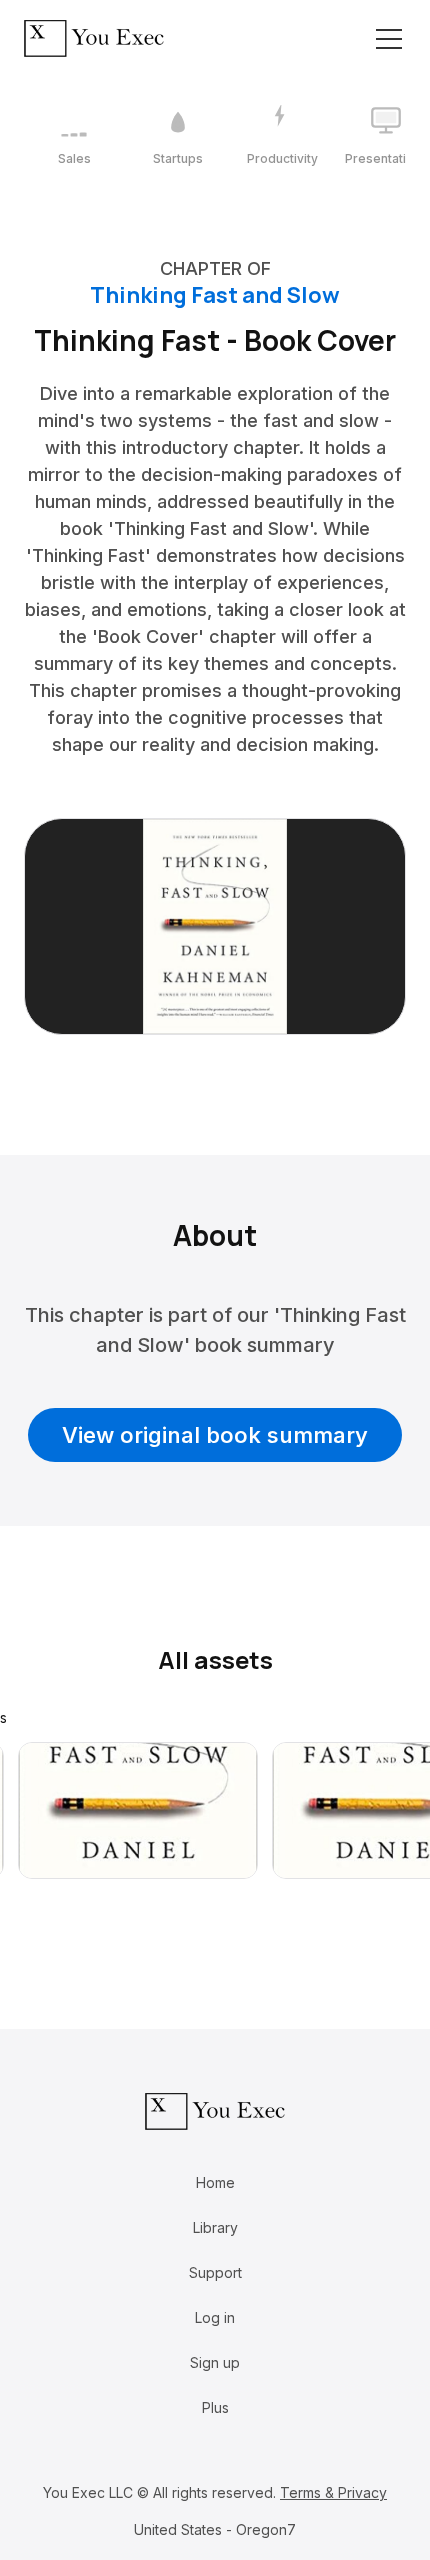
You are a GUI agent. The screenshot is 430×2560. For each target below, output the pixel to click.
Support (215, 2272)
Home (215, 2182)
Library (215, 2227)
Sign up (215, 2362)
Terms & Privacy (333, 2492)
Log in (215, 2317)
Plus (215, 2407)
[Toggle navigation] (389, 39)
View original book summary (215, 1435)
